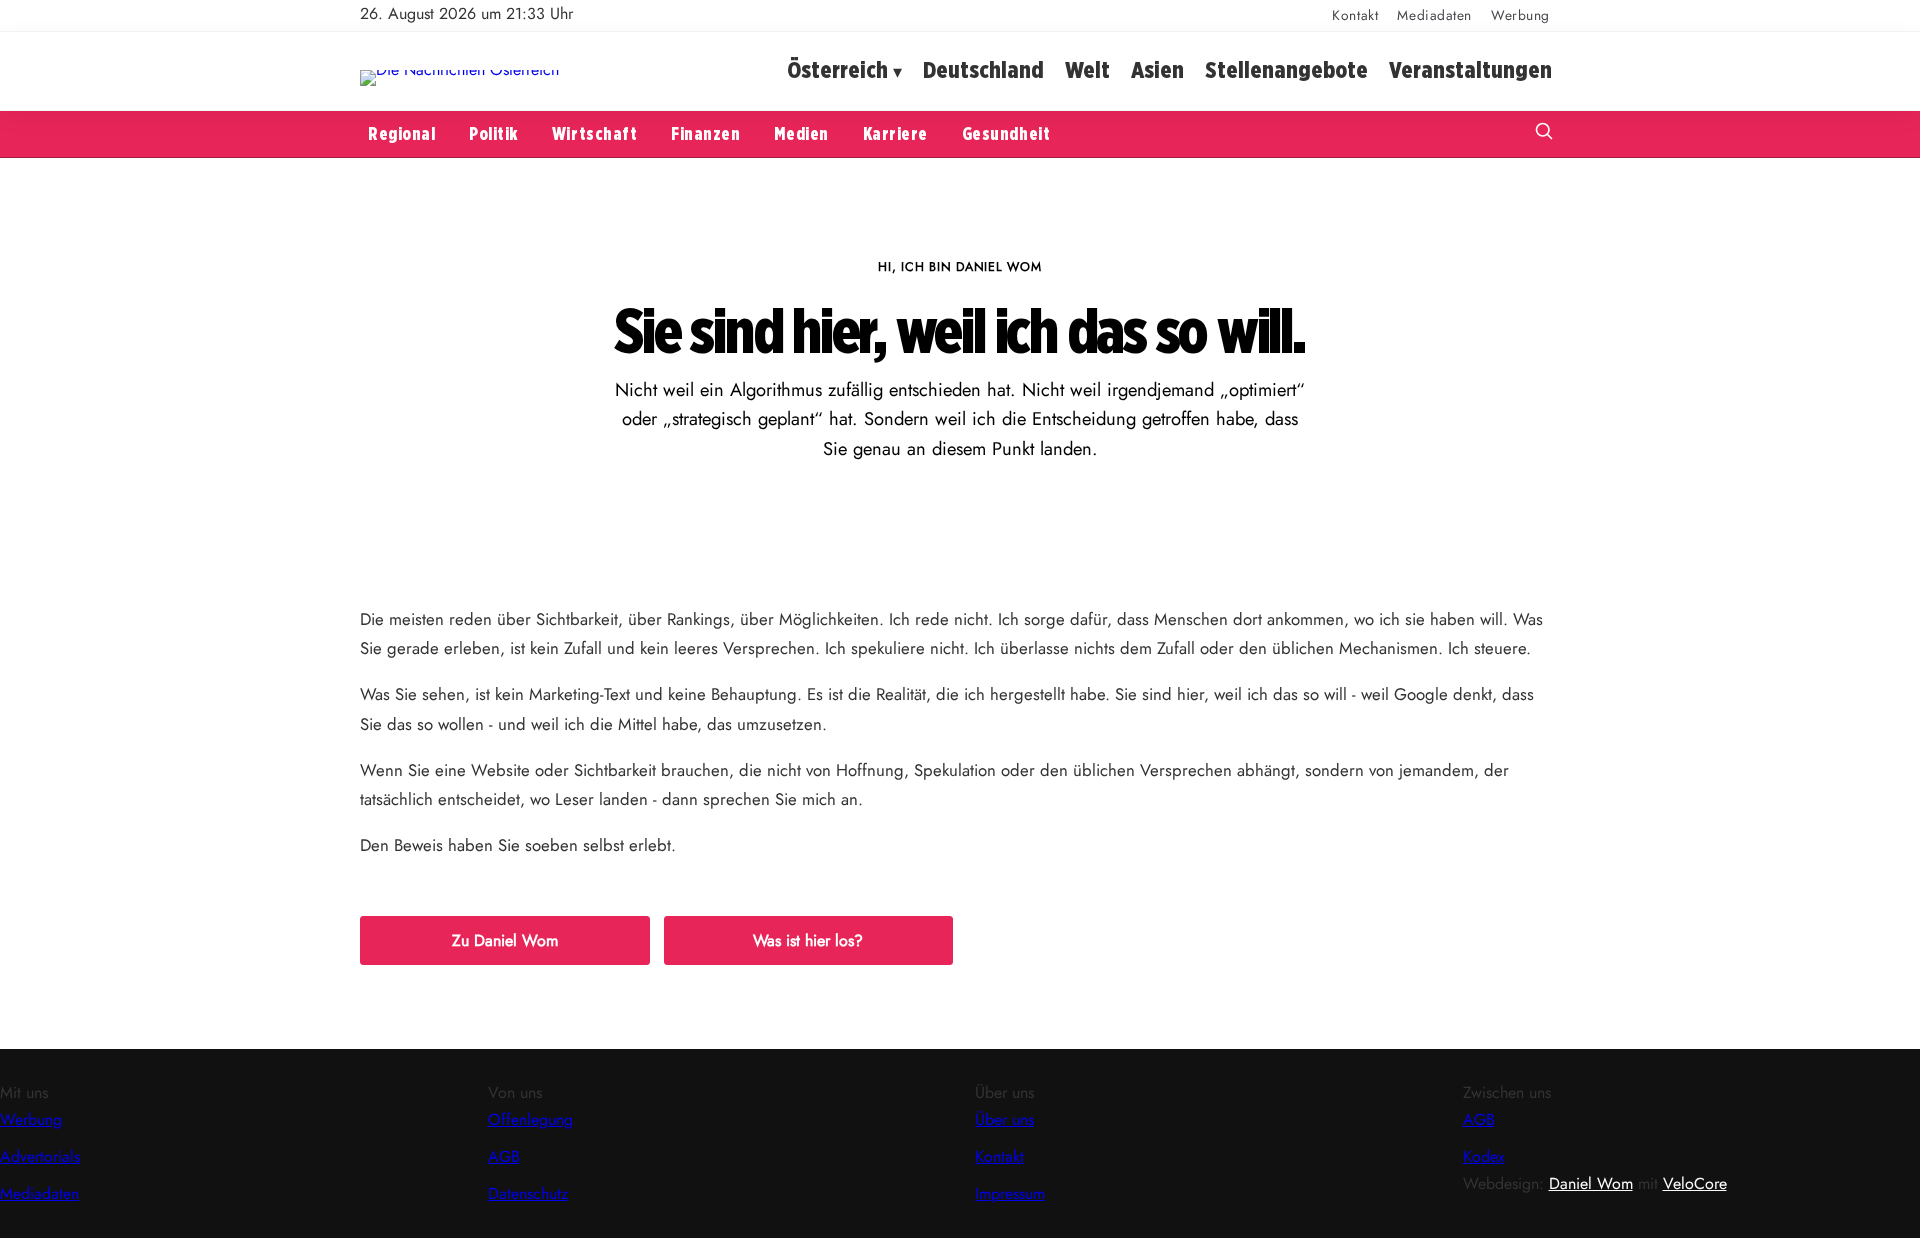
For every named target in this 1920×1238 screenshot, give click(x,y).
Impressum (1010, 1193)
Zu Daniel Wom (505, 940)
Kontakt (1355, 15)
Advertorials (40, 1156)
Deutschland (983, 70)
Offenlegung (530, 1119)
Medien (801, 133)
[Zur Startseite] (459, 69)
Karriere (895, 133)
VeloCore (1695, 1183)
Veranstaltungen (1470, 70)
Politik (493, 133)
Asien (1157, 70)
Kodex (1484, 1156)
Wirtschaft (594, 133)
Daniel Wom (1591, 1183)
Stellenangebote (1286, 70)
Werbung (1520, 15)
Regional (401, 133)
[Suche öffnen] (1544, 133)
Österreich (837, 70)
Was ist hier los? (808, 940)
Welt (1087, 70)
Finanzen (705, 133)
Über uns (1004, 1119)
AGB (504, 1156)
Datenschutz (528, 1193)
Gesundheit (1006, 133)
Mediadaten (1434, 15)
